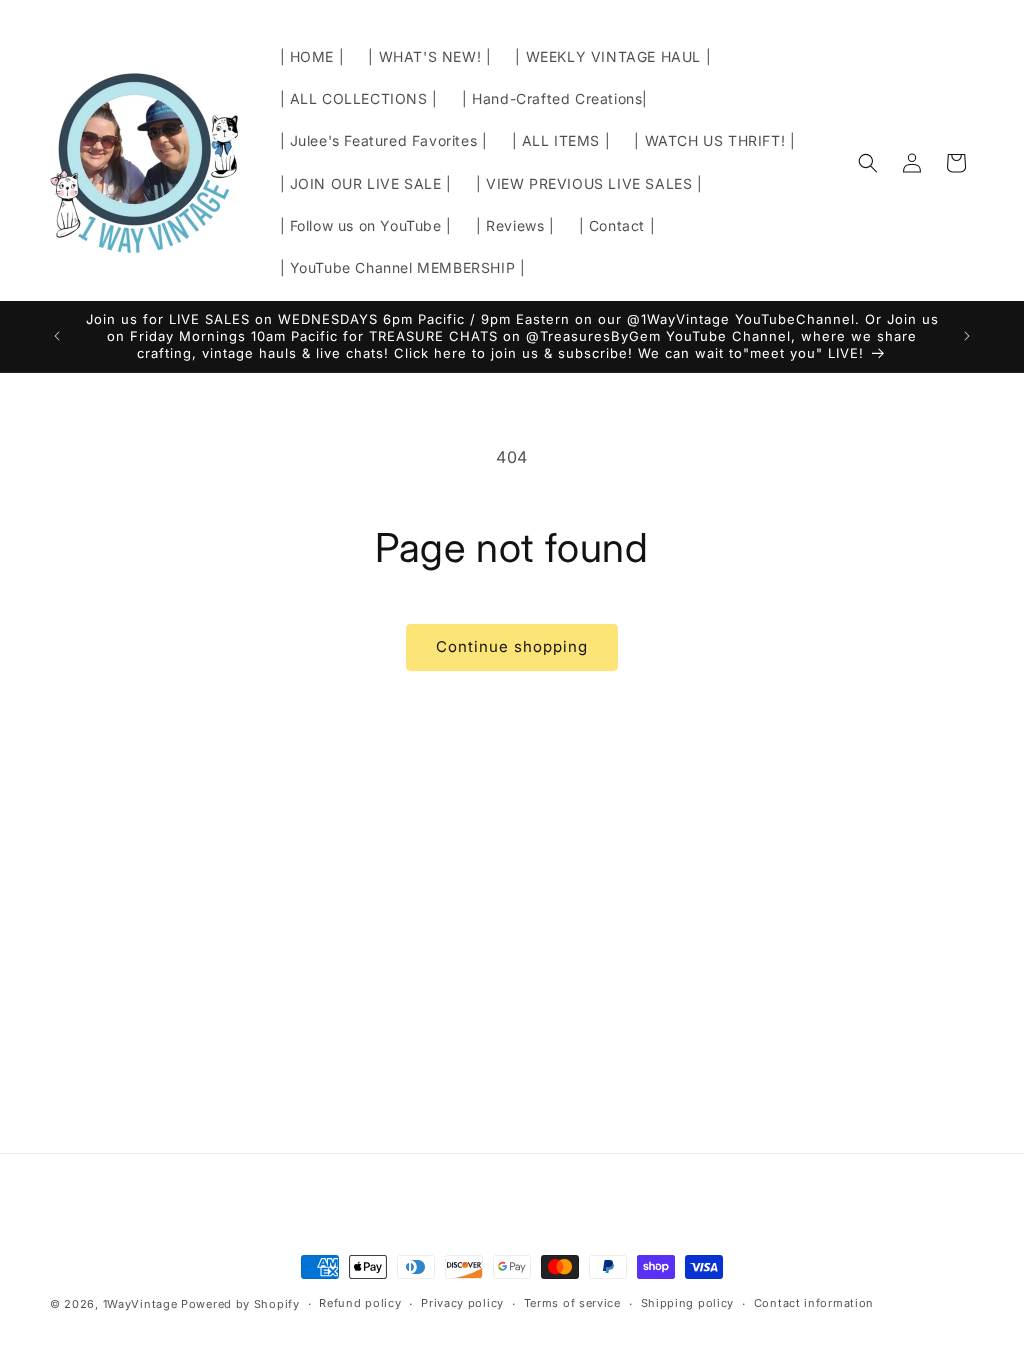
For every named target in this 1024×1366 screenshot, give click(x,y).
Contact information (814, 1303)
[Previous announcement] (57, 336)
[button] (868, 163)
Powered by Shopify (240, 1304)
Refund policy (360, 1303)
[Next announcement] (967, 336)
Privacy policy (462, 1303)
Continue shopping (512, 646)
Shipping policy (688, 1303)
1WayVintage (140, 1304)
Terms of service (572, 1303)
